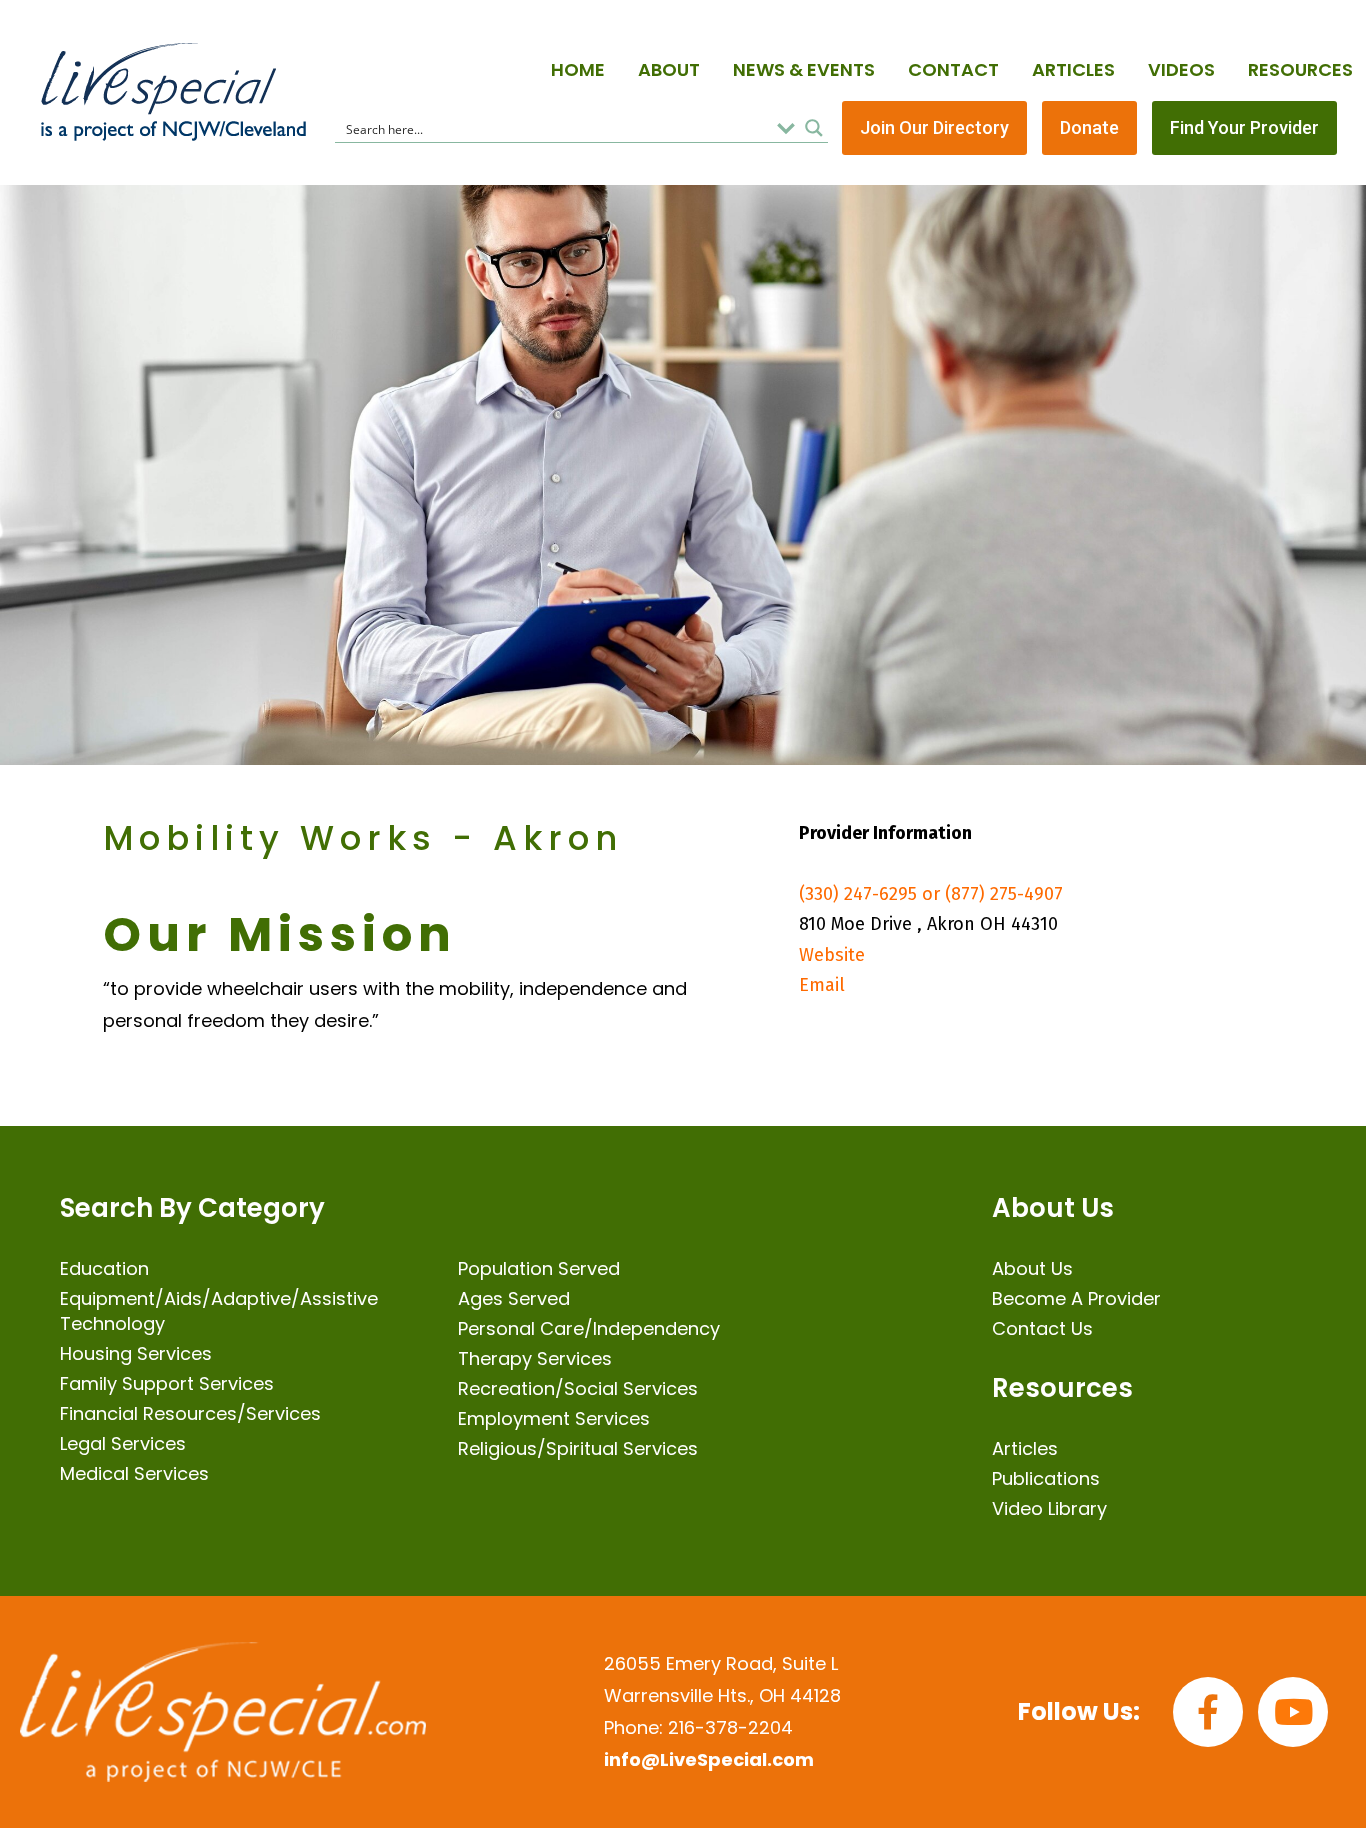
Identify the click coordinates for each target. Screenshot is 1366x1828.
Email (822, 985)
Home (578, 69)
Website (832, 955)
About (669, 69)
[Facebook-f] (1208, 1712)
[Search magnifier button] (814, 128)
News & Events (804, 69)
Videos (1181, 69)
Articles (1073, 69)
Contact (953, 69)
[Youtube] (1293, 1712)
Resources (1300, 69)
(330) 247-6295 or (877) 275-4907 (931, 894)
